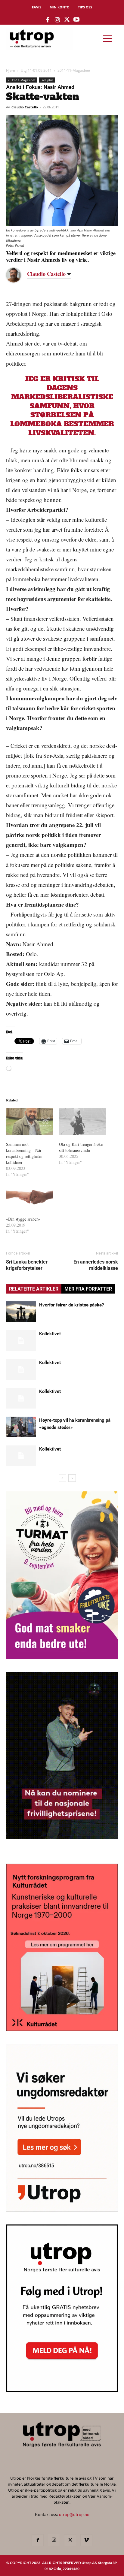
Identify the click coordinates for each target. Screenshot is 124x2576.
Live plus (47, 80)
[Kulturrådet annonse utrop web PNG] (62, 2029)
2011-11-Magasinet (74, 70)
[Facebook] (38, 2540)
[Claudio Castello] (18, 275)
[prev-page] (62, 1478)
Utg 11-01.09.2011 (36, 70)
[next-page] (72, 1478)
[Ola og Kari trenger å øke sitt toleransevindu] (82, 1122)
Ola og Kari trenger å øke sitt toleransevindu (81, 1147)
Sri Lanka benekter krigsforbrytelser (27, 1265)
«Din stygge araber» (23, 1219)
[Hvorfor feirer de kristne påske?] (21, 1312)
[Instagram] (54, 2540)
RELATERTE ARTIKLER (34, 1289)
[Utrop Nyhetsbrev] (62, 2390)
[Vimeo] (86, 2540)
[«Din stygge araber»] (29, 1196)
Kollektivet (50, 1334)
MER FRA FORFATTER (88, 1289)
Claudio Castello (25, 107)
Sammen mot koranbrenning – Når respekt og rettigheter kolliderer (24, 1153)
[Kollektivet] (21, 1341)
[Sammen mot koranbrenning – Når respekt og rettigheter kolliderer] (29, 1122)
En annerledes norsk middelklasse (96, 1265)
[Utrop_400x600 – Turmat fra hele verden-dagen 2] (62, 1657)
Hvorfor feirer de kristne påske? (71, 1305)
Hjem (11, 70)
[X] (70, 2540)
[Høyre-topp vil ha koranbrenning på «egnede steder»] (21, 1427)
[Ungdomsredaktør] (62, 2210)
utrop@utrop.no (74, 2514)
